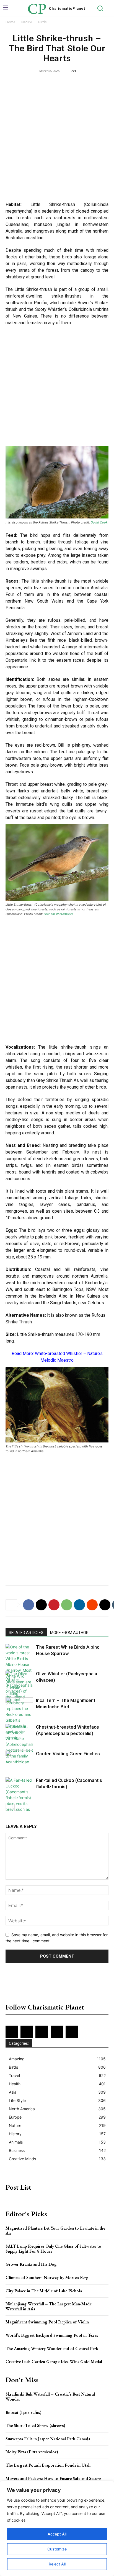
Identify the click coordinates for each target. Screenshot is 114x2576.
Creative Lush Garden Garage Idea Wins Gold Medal (54, 2362)
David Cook (99, 522)
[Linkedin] (79, 1605)
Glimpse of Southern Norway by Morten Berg (47, 2277)
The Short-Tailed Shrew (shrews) (35, 2425)
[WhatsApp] (67, 1605)
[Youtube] (72, 2032)
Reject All (57, 2564)
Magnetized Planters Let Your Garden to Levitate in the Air (55, 2231)
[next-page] (18, 1807)
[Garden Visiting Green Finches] (19, 1760)
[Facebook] (28, 1605)
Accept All (57, 2534)
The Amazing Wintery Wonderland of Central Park (52, 2349)
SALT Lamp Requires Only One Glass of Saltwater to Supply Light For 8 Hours (53, 2249)
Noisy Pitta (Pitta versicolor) (32, 2452)
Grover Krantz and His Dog (31, 2264)
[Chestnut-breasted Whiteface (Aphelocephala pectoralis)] (19, 1744)
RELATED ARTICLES (26, 1633)
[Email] (105, 1605)
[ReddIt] (92, 1605)
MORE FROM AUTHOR (69, 1633)
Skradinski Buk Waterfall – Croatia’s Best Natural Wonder (50, 2397)
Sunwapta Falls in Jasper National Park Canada (48, 2439)
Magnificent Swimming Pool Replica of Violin (47, 2322)
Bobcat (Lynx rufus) (24, 2412)
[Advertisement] (57, 138)
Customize (57, 2549)
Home (10, 22)
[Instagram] (27, 2032)
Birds (42, 22)
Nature (27, 22)
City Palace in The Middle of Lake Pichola (44, 2291)
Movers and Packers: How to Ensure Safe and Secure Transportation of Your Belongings (53, 2481)
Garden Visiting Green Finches (68, 1754)
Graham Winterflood (58, 914)
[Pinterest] (54, 1605)
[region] (57, 2529)
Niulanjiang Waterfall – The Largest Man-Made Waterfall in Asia (49, 2306)
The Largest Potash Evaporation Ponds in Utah (48, 2465)
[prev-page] (9, 1807)
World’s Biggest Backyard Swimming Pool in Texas (52, 2335)
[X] (41, 1605)
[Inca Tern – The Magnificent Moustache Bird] (19, 1707)
